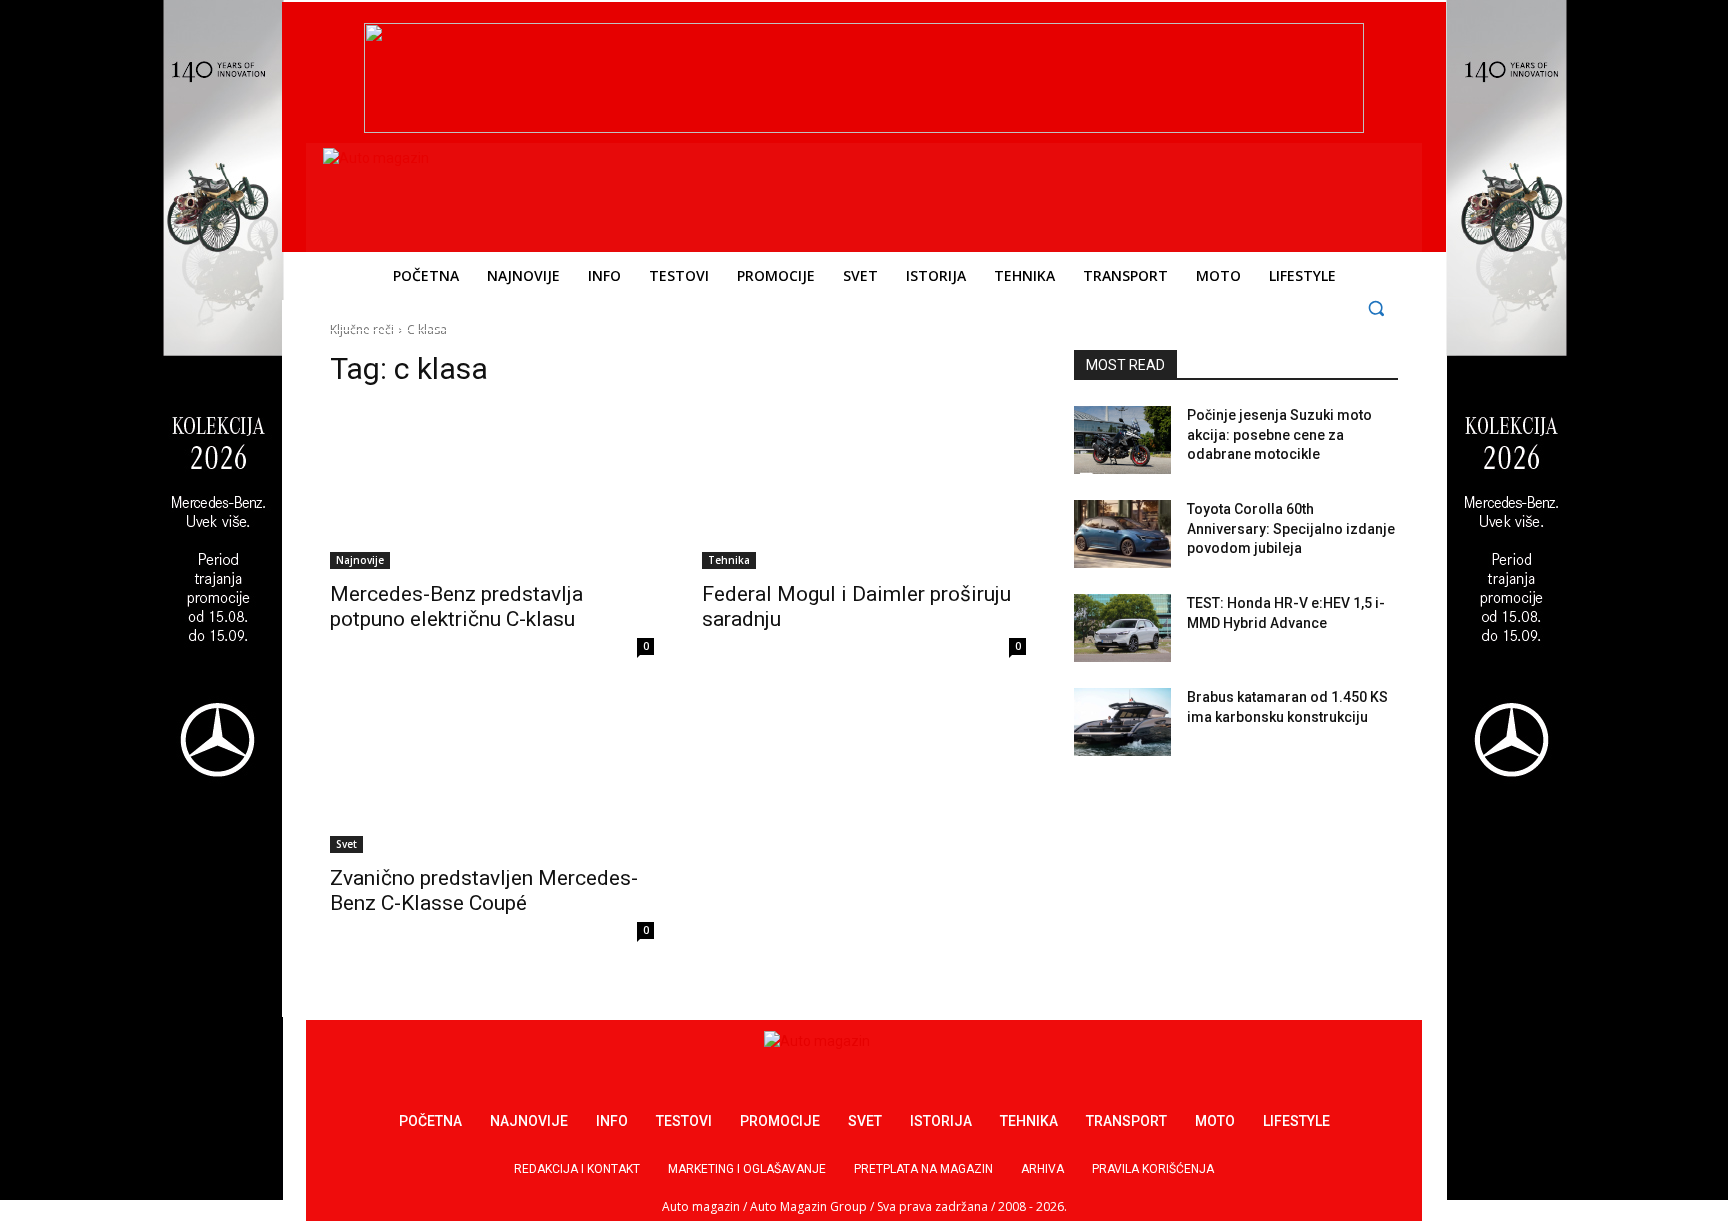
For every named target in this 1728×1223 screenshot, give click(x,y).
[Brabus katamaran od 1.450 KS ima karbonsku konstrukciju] (1122, 722)
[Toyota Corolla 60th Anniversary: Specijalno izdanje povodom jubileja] (1122, 534)
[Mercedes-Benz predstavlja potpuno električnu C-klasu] (492, 488)
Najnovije (360, 560)
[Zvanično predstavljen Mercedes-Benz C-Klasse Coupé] (492, 772)
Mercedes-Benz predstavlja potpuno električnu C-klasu (456, 606)
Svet (346, 844)
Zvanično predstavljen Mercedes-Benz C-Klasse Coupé (484, 890)
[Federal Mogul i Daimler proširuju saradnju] (864, 488)
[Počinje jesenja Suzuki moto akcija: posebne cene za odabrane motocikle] (1122, 440)
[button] (1376, 307)
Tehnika (729, 560)
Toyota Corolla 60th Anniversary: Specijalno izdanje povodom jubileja (1291, 528)
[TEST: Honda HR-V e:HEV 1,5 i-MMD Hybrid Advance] (1122, 628)
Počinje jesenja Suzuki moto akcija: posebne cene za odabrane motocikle (1279, 434)
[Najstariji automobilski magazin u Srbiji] (459, 193)
